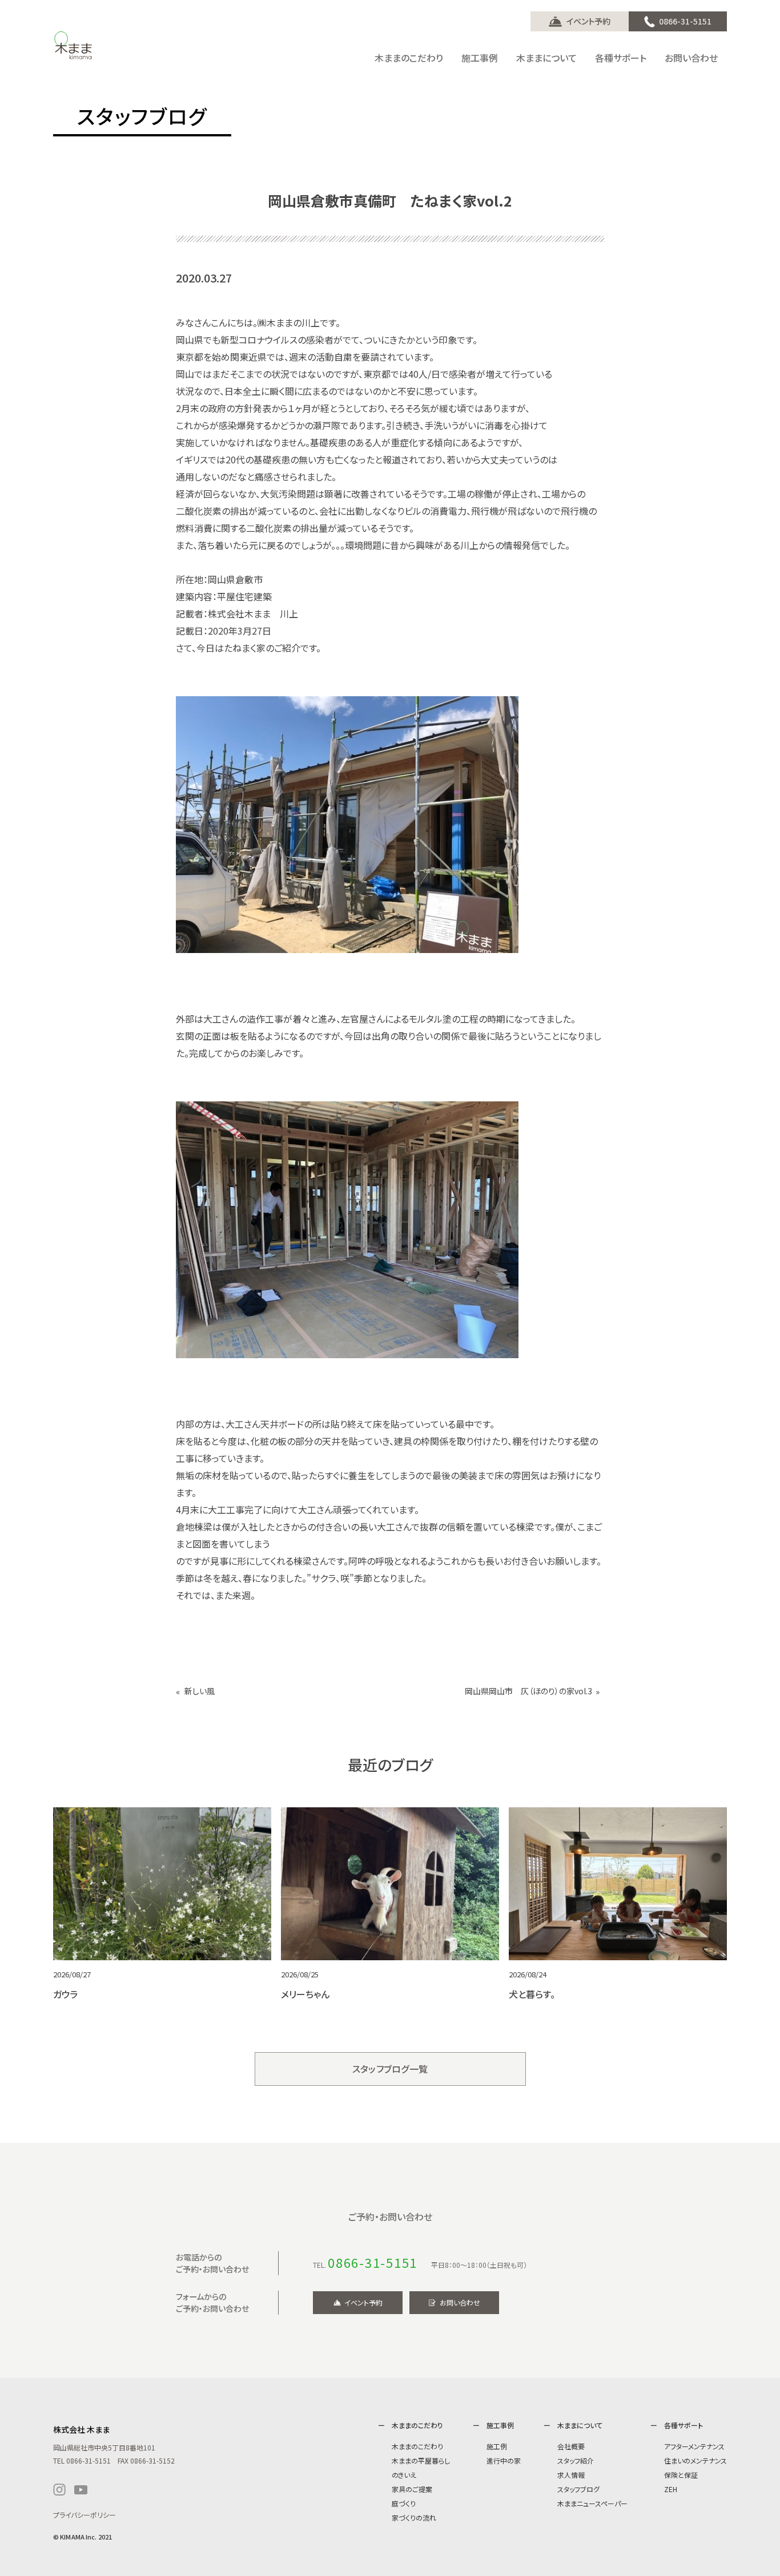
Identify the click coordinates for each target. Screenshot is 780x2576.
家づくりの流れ (414, 2518)
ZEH (671, 2489)
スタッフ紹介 (576, 2460)
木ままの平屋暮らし (421, 2460)
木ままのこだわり (417, 2446)
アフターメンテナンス (694, 2446)
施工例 (497, 2446)
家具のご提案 (412, 2489)
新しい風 (200, 1691)
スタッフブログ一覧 (390, 2069)
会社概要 (571, 2446)
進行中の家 (504, 2460)
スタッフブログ (578, 2489)
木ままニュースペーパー (592, 2503)
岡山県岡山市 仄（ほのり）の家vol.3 (528, 1691)
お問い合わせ (460, 2302)
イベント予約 (588, 21)
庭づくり (404, 2503)
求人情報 (571, 2475)
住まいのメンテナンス (695, 2460)
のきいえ (404, 2475)
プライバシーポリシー (85, 2515)
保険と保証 (681, 2475)
